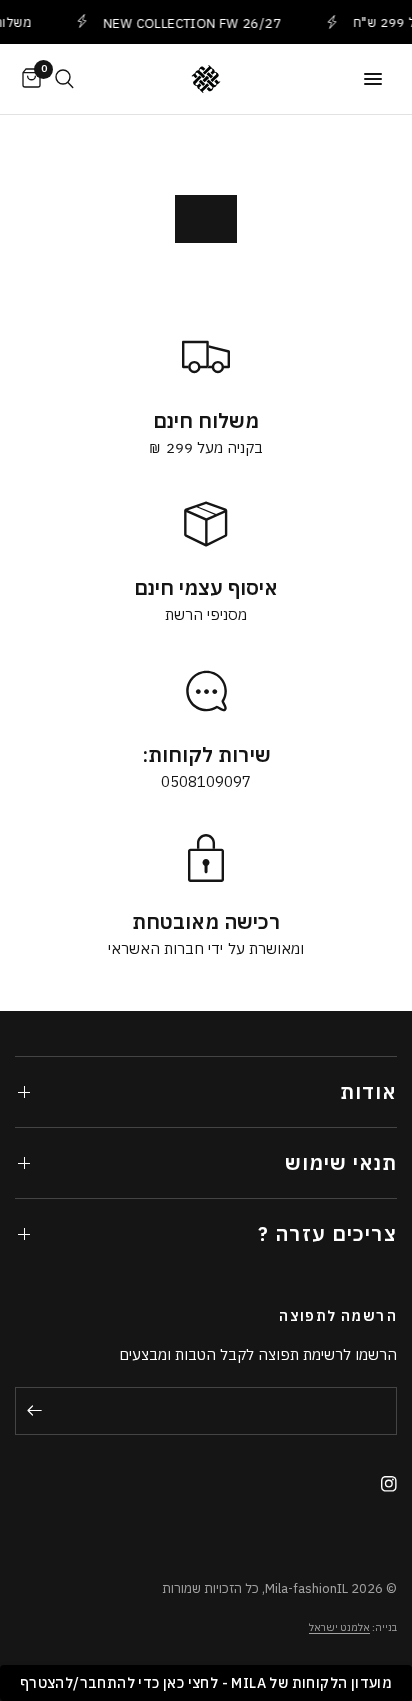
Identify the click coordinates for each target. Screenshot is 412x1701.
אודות (368, 1091)
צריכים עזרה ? (327, 1233)
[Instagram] (381, 1484)
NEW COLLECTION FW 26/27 (187, 22)
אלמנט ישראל (339, 1627)
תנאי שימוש (341, 1162)
